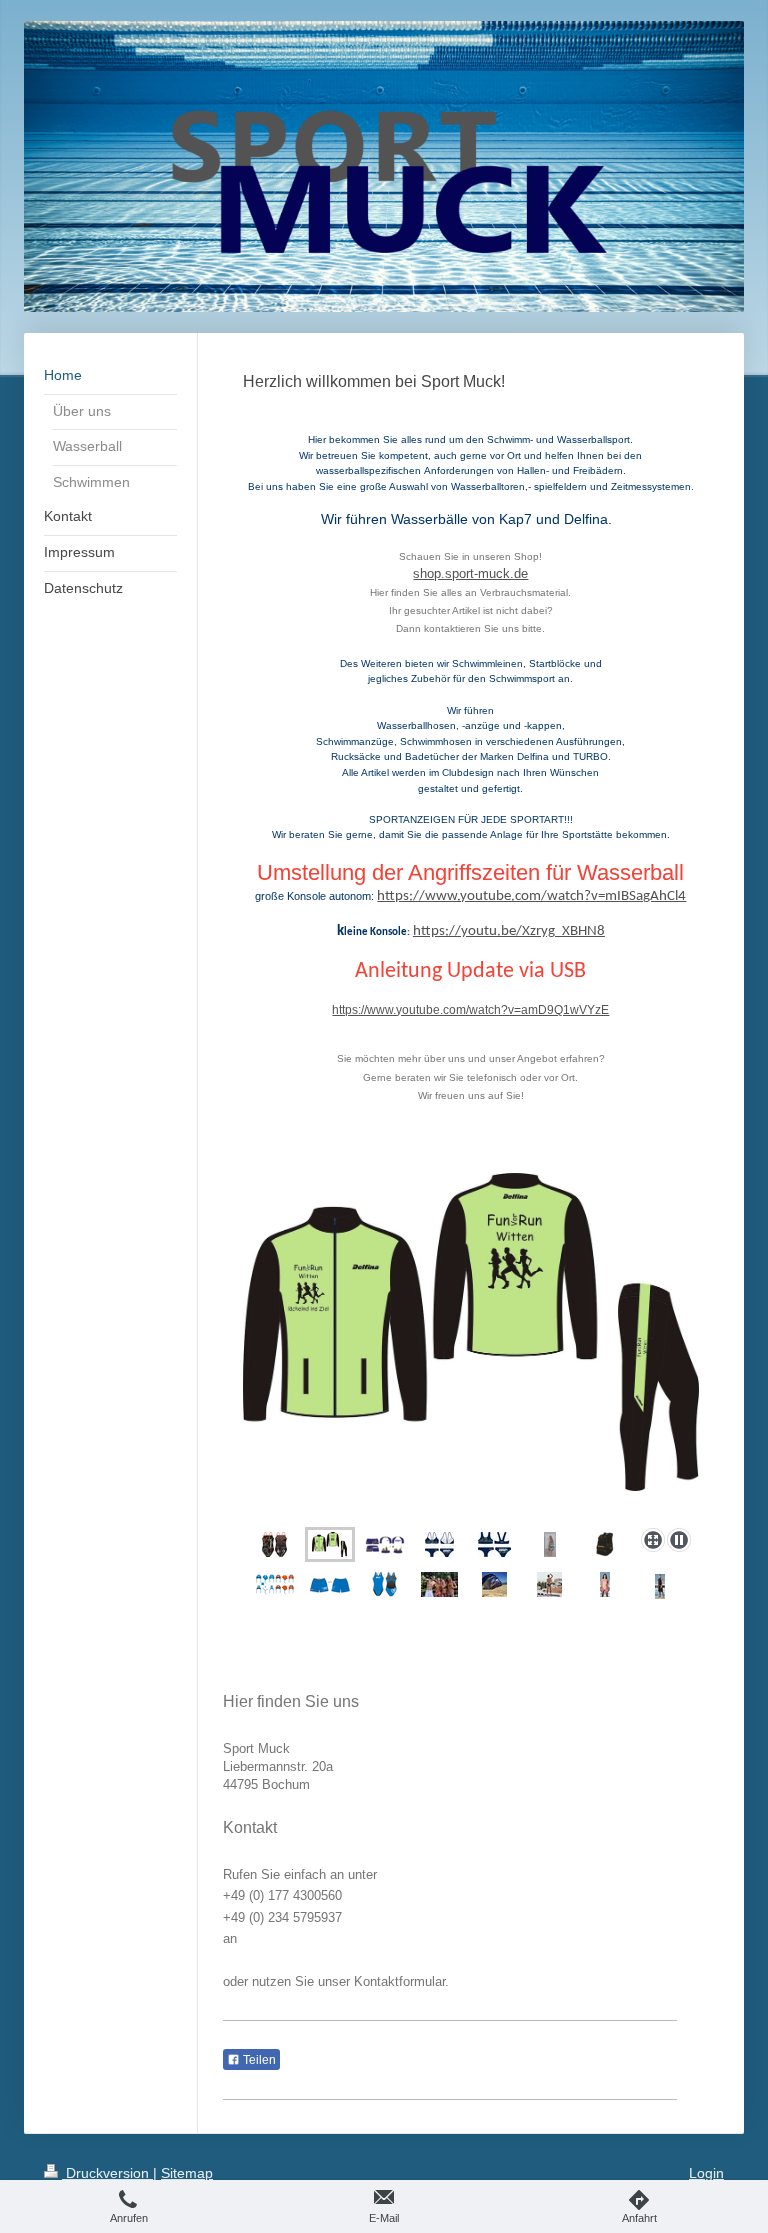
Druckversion (107, 2173)
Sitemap (187, 2173)
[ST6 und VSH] (385, 1545)
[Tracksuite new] (471, 1346)
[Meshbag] (494, 1584)
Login (706, 2173)
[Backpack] (604, 1544)
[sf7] (605, 1584)
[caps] (275, 1584)
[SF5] (494, 1544)
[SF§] (274, 1544)
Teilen (258, 2060)
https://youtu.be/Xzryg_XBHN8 (509, 931)
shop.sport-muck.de (470, 573)
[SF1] (385, 1584)
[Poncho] (550, 1544)
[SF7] (439, 1544)
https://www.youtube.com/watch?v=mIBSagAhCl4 (531, 896)
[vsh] (330, 1585)
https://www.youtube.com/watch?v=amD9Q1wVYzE (470, 1010)
